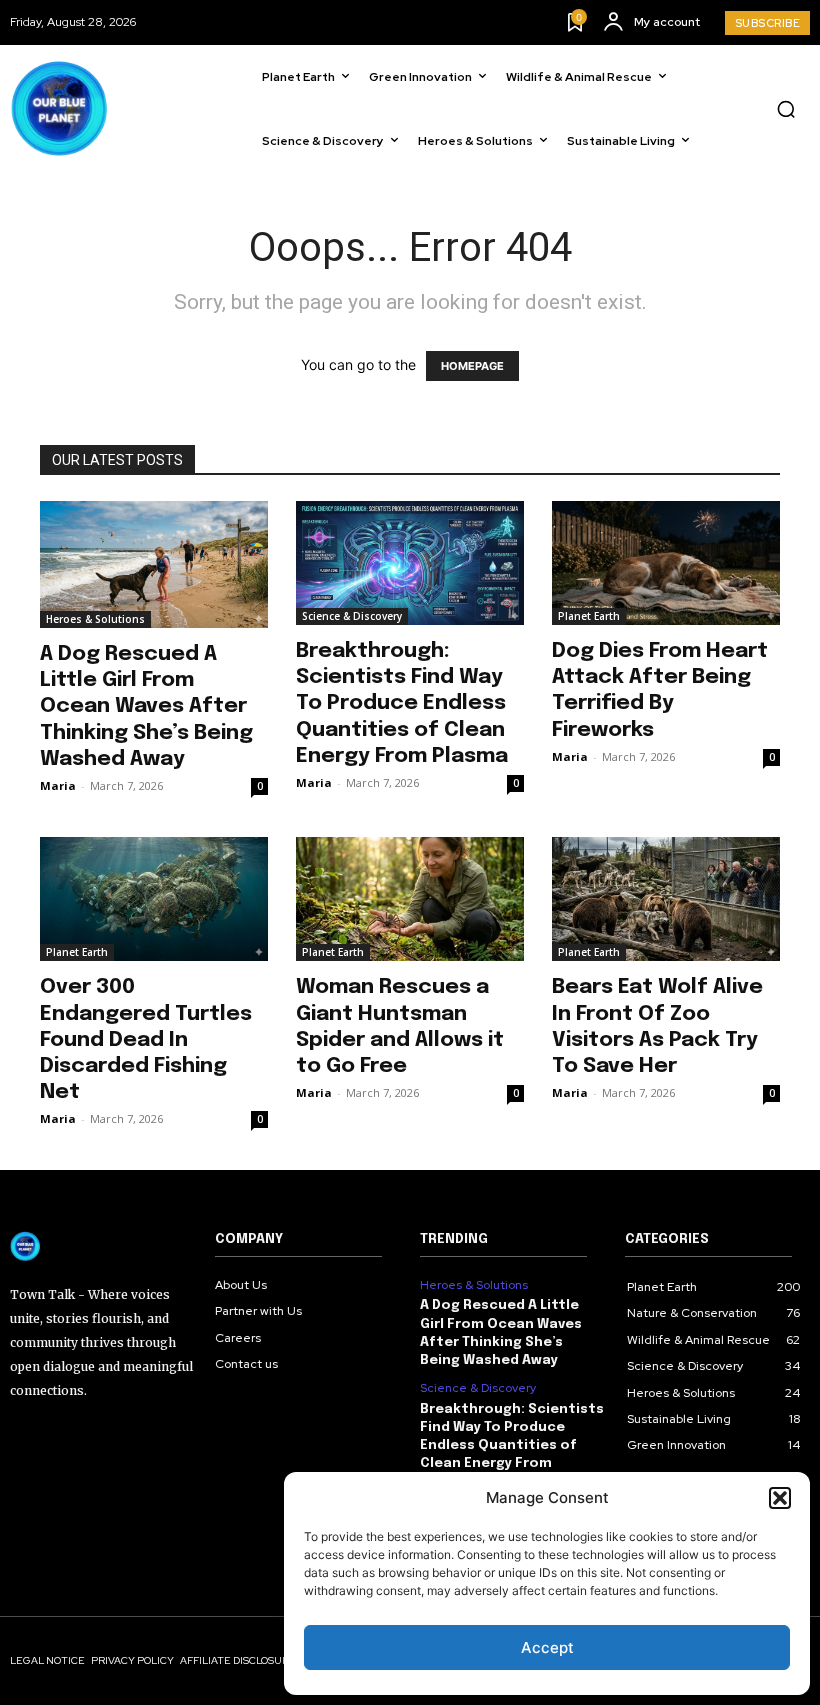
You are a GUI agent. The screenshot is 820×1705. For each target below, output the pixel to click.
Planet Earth (589, 616)
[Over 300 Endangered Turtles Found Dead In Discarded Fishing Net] (154, 899)
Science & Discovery (352, 616)
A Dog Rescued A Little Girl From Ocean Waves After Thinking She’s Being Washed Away (146, 706)
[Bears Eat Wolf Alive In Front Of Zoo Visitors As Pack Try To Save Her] (666, 899)
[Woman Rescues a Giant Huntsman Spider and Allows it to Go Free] (410, 899)
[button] (780, 1498)
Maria (58, 785)
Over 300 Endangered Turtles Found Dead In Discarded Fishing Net (146, 1039)
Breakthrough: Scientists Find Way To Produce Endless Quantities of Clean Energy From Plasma (402, 703)
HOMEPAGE (472, 366)
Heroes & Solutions (95, 619)
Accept (547, 1647)
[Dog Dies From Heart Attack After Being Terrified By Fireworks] (666, 563)
